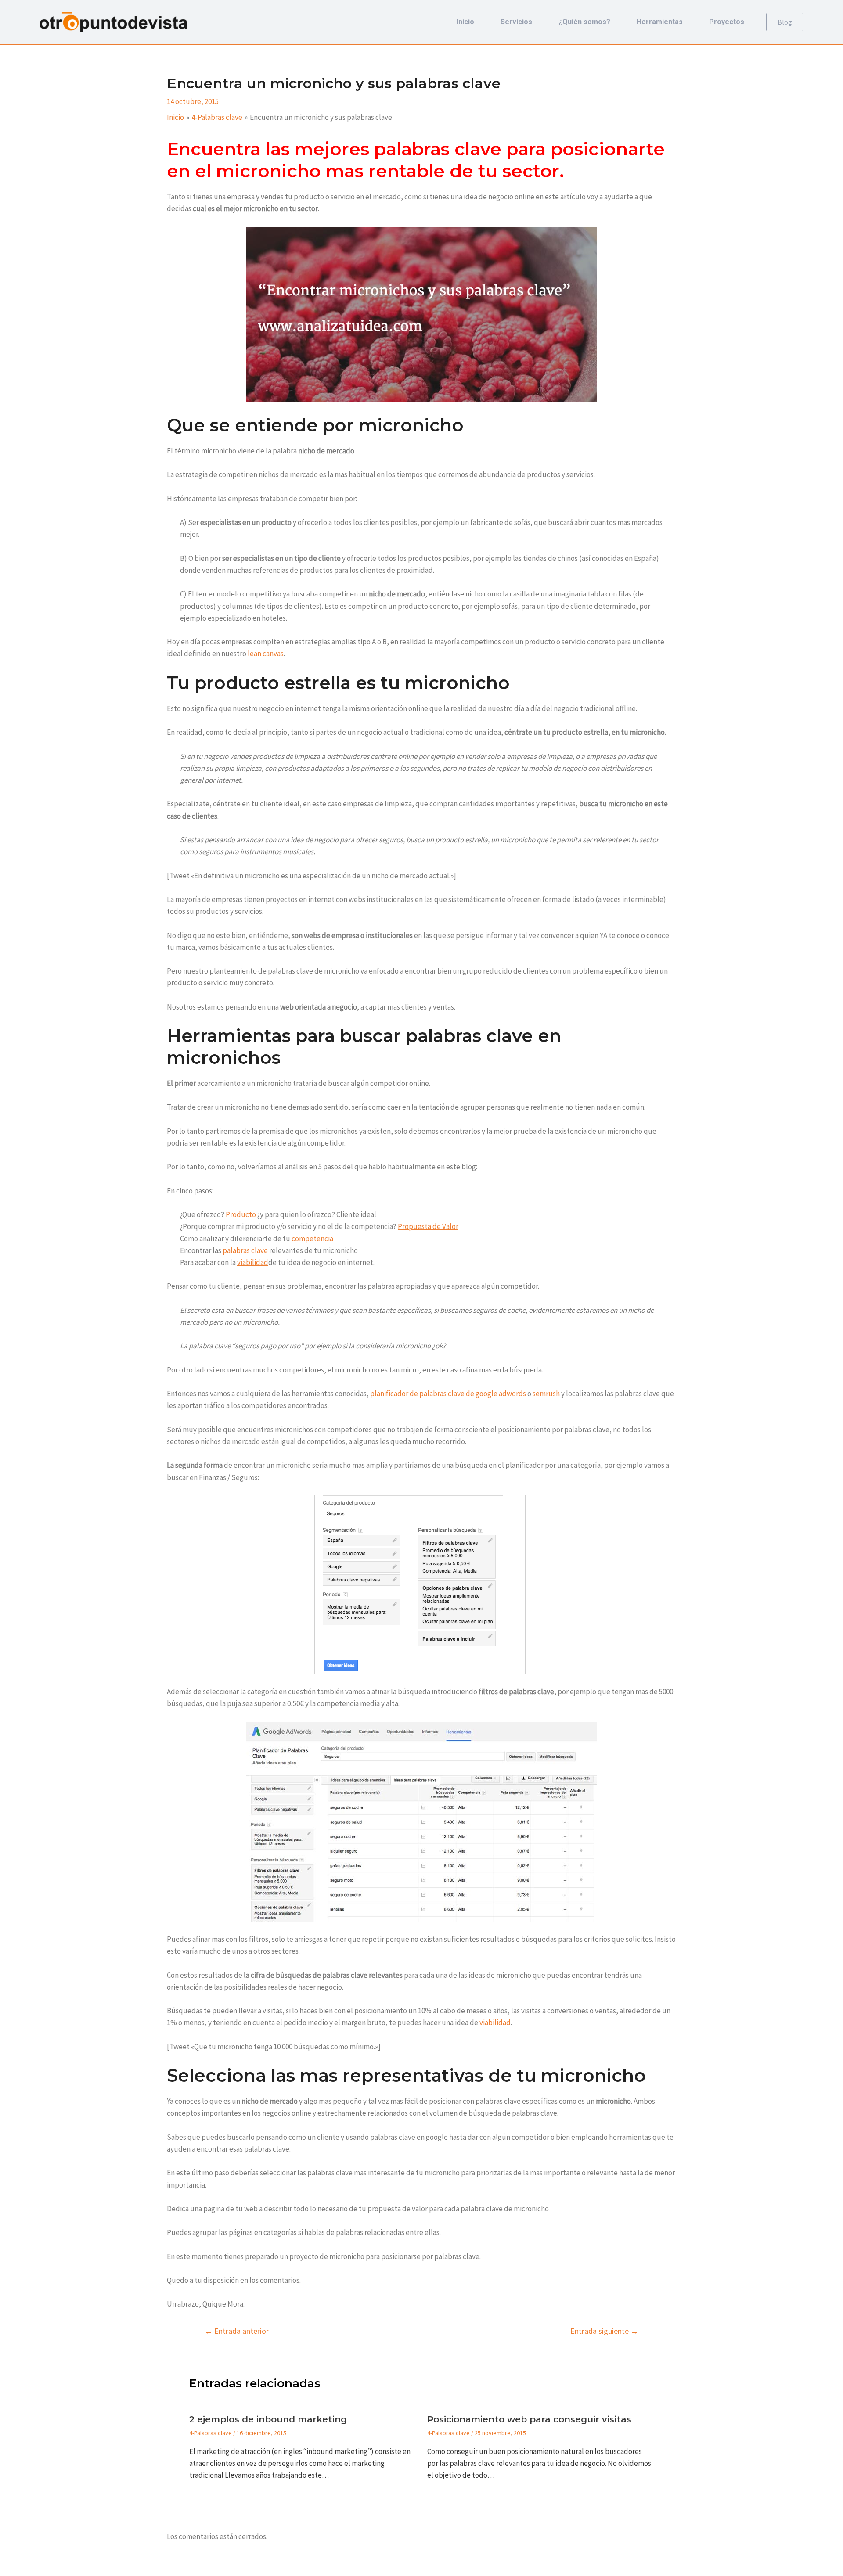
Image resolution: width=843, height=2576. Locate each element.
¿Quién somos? (584, 22)
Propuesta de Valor (428, 1226)
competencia (312, 1239)
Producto (241, 1214)
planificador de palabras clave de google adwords (448, 1394)
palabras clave (245, 1250)
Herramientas (660, 22)
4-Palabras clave (211, 2433)
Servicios (516, 22)
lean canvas (266, 654)
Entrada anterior (237, 2331)
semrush (546, 1394)
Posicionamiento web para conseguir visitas (529, 2419)
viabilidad (253, 1262)
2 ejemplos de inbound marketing (268, 2419)
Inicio (465, 22)
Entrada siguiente (604, 2331)
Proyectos (727, 22)
